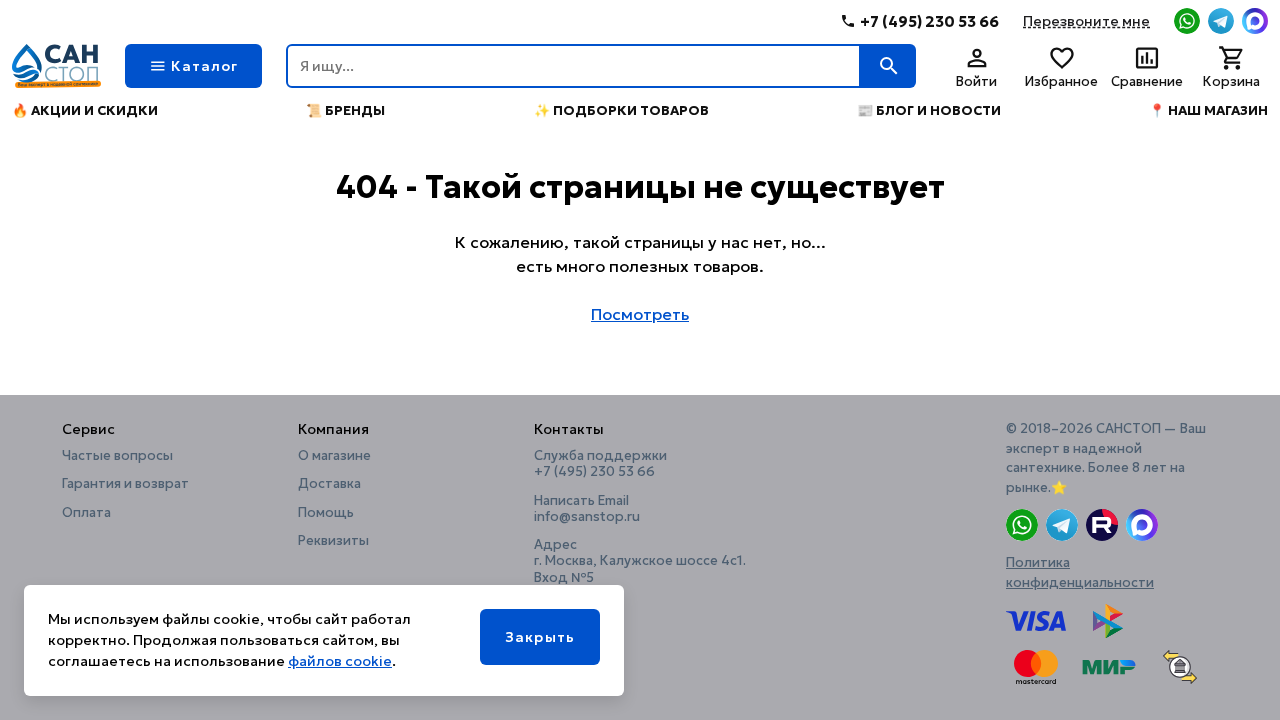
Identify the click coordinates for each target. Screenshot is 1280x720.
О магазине (334, 456)
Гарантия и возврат (125, 484)
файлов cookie (340, 661)
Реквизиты (333, 541)
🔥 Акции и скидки (85, 110)
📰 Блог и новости (929, 110)
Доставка (329, 484)
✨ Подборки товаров (621, 110)
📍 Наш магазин (1208, 110)
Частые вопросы (117, 456)
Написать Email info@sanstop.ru (587, 509)
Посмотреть (640, 314)
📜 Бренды (345, 110)
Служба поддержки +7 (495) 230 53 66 (600, 464)
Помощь (326, 513)
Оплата (86, 513)
